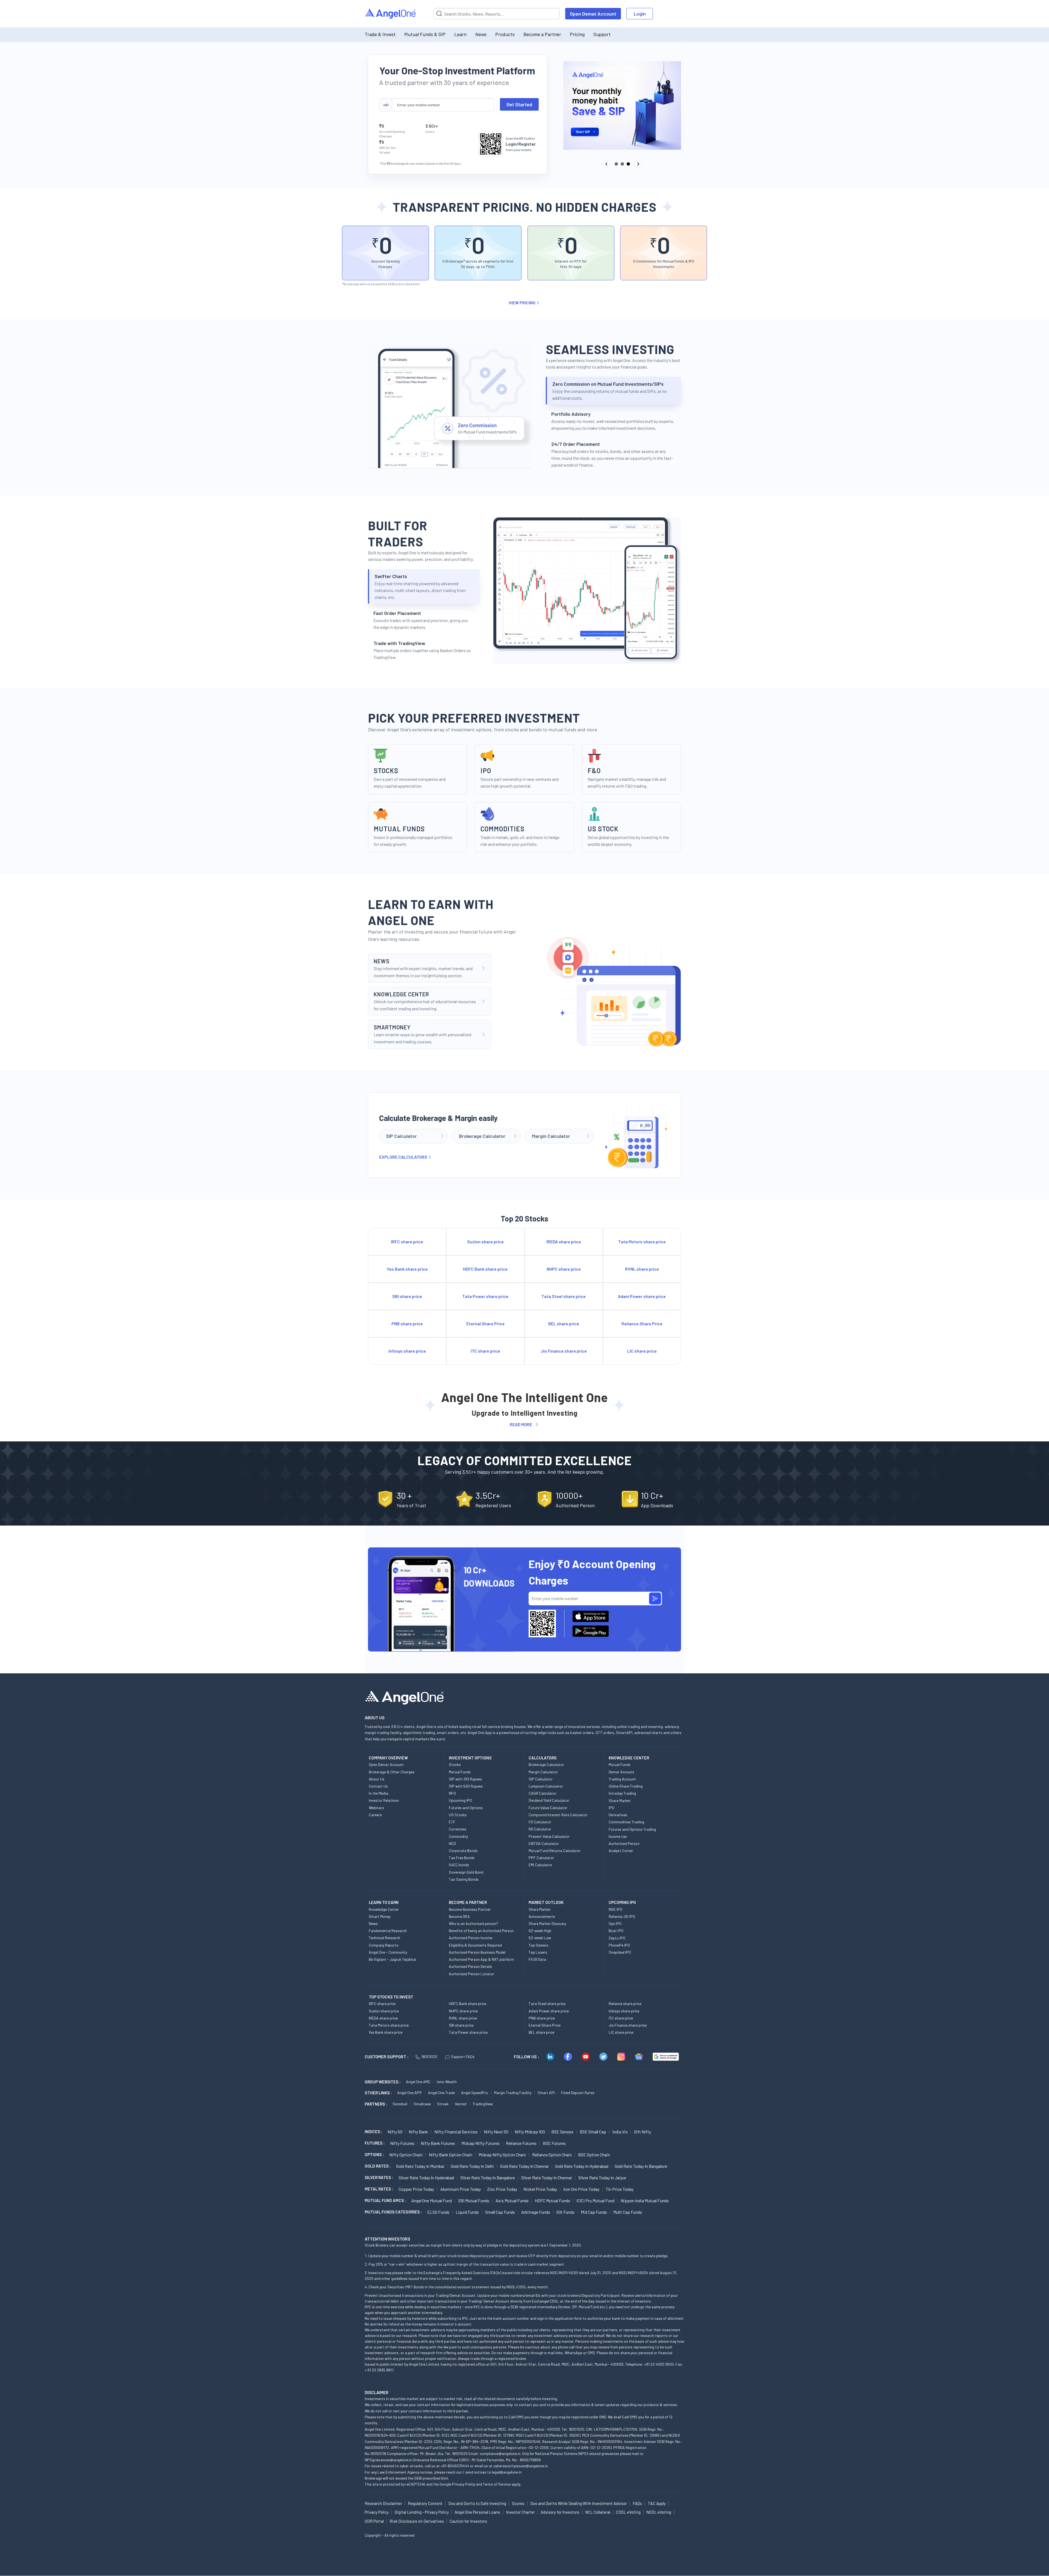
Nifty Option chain (406, 2155)
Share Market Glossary (547, 1923)
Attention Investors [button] (388, 2239)
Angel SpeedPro (475, 2093)
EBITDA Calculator (544, 1843)
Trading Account (622, 1779)
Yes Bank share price (386, 2032)
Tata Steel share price (547, 2004)
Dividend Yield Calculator (549, 1800)
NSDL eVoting (659, 2512)
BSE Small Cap (593, 2132)
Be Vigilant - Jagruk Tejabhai (392, 1959)
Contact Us (378, 1786)
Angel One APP (409, 2093)
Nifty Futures (402, 2143)
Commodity (458, 1836)
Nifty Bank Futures (438, 2143)
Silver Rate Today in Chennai (547, 2178)
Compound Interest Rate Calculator (558, 1815)
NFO (452, 1793)
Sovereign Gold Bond (466, 1872)
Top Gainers (538, 1945)
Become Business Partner (470, 1909)
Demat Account (621, 1772)
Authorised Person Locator (472, 1974)
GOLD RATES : (378, 2166)
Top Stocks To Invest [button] (391, 1997)
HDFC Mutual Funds (553, 2200)
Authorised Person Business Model (477, 1952)
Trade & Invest (380, 34)
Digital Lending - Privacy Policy (422, 2512)
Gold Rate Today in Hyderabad (582, 2166)
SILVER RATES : (379, 2177)
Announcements (542, 1916)
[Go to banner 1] (616, 164)
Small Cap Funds (500, 2212)
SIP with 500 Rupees (466, 1786)
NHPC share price (463, 2011)
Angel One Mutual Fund (432, 2200)
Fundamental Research (388, 1931)
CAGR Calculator (543, 1793)
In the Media (378, 1793)
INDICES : (373, 2132)
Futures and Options (466, 1808)
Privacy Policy (464, 2484)
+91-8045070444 (455, 2466)
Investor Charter (520, 2512)
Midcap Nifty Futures (481, 2143)
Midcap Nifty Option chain (502, 2155)
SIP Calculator (541, 1779)
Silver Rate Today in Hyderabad (426, 2178)
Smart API (546, 2093)
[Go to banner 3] (628, 164)
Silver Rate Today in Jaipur (602, 2178)
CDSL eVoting (628, 2512)
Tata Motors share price (389, 2025)
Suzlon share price (384, 2011)
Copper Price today (416, 2189)
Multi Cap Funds (628, 2212)
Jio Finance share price (628, 2025)
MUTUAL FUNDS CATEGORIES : (393, 2212)
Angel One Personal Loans (477, 2512)
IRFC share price (382, 2004)
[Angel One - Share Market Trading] (391, 14)
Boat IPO (616, 1931)
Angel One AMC (418, 2082)
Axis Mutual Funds (512, 2200)
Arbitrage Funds (536, 2212)
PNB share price (542, 2018)
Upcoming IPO (460, 1800)
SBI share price (461, 2025)
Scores (518, 2503)
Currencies (458, 1829)
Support (602, 34)
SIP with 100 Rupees (465, 1779)
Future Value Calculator (548, 1808)
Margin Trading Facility (513, 2093)
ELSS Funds (438, 2212)
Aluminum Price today (461, 2189)
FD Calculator (540, 1822)
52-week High (540, 1931)
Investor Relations (384, 1800)
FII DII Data (537, 1959)
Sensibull (400, 2104)
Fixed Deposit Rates (578, 2093)
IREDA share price (383, 2018)
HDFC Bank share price (468, 2004)
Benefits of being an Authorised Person (481, 1931)
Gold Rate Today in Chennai (524, 2166)
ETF (452, 1822)
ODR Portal (374, 2521)
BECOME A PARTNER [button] (468, 1902)
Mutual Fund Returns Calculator (555, 1851)
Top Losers (538, 1952)
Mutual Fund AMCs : (385, 2200)
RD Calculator (540, 1829)
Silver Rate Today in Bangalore (488, 2178)
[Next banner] (638, 164)
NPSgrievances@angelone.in (388, 2460)
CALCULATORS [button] (543, 1758)
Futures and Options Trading (632, 1829)
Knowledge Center (384, 1909)
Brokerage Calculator (546, 1764)
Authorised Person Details (470, 1966)
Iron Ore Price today (581, 2189)
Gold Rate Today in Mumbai (420, 2166)
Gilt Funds (565, 2212)
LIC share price (621, 2032)
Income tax (618, 1836)
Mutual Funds (460, 1772)
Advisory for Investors (560, 2512)
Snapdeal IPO (620, 1952)
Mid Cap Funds (594, 2212)
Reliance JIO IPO (622, 1916)
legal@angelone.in (507, 2472)
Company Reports (384, 1945)
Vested (461, 2104)
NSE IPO (615, 1909)
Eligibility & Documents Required (475, 1945)
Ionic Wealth (447, 2082)
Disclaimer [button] (377, 2392)
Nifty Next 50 (496, 2132)
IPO (612, 1808)
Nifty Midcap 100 (530, 2132)
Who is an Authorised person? (473, 1923)
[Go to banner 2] (622, 164)
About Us (377, 1779)
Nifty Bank (418, 2132)
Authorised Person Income (471, 1938)
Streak (443, 2104)
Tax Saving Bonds (464, 1879)
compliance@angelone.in (500, 2453)
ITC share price (621, 2018)
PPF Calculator (541, 1858)
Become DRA (459, 1916)
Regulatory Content (425, 2503)
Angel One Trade (441, 2093)
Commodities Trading (626, 1822)
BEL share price (541, 2032)
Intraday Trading (622, 1793)
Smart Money (380, 1916)
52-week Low (540, 1938)
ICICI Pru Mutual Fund (595, 2200)
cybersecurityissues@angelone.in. (521, 2466)
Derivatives (618, 1815)
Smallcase (422, 2104)
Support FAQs (463, 2057)
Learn (460, 34)
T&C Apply (657, 2503)
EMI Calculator (540, 1865)
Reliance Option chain (552, 2155)
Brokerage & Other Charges (392, 1772)
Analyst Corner (621, 1851)
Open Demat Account (593, 14)
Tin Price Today (620, 2189)
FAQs (637, 2503)
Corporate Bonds (463, 1851)
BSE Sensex (562, 2132)
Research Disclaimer (383, 2503)
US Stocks (458, 1815)
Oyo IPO (615, 1923)
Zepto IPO (617, 1938)
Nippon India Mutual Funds (645, 2200)
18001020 (429, 2057)
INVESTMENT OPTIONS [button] (470, 1758)
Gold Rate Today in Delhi (472, 2166)
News (481, 34)
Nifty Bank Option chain (451, 2155)
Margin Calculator (543, 1772)
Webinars (376, 1808)
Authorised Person (624, 1843)
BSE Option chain (594, 2155)
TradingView (483, 2104)
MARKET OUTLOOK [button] (546, 1902)
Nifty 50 (395, 2132)
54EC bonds (459, 1865)
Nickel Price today (540, 2189)
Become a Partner (542, 34)
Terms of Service (497, 2484)
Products (505, 34)
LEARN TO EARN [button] (384, 1902)
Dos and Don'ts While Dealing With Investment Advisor (579, 2503)
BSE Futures (554, 2143)
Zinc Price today (502, 2189)
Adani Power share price (549, 2011)
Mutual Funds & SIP (425, 34)
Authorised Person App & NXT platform (481, 1959)
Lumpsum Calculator (546, 1786)
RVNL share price (463, 2018)
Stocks (455, 1764)
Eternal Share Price (545, 2025)
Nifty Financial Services (456, 2132)
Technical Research (384, 1938)
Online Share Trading (626, 1786)
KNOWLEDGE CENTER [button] (629, 1758)
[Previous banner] (606, 164)
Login (640, 14)
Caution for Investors (468, 2521)
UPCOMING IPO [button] (622, 1902)
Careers (375, 1815)
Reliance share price (625, 2004)
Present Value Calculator (549, 1836)
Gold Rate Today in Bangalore (641, 2166)
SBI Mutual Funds (474, 2200)
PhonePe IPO (619, 1945)
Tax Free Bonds (462, 1858)
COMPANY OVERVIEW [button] (388, 1758)
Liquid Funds (467, 2212)
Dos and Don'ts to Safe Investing (477, 2503)
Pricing (577, 34)
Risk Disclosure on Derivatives (417, 2521)
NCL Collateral (598, 2512)
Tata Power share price (468, 2032)
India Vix (620, 2132)
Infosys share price (624, 2011)
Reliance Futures (521, 2143)
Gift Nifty (643, 2132)
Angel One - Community (388, 1952)
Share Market (620, 1801)
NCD (452, 1843)
